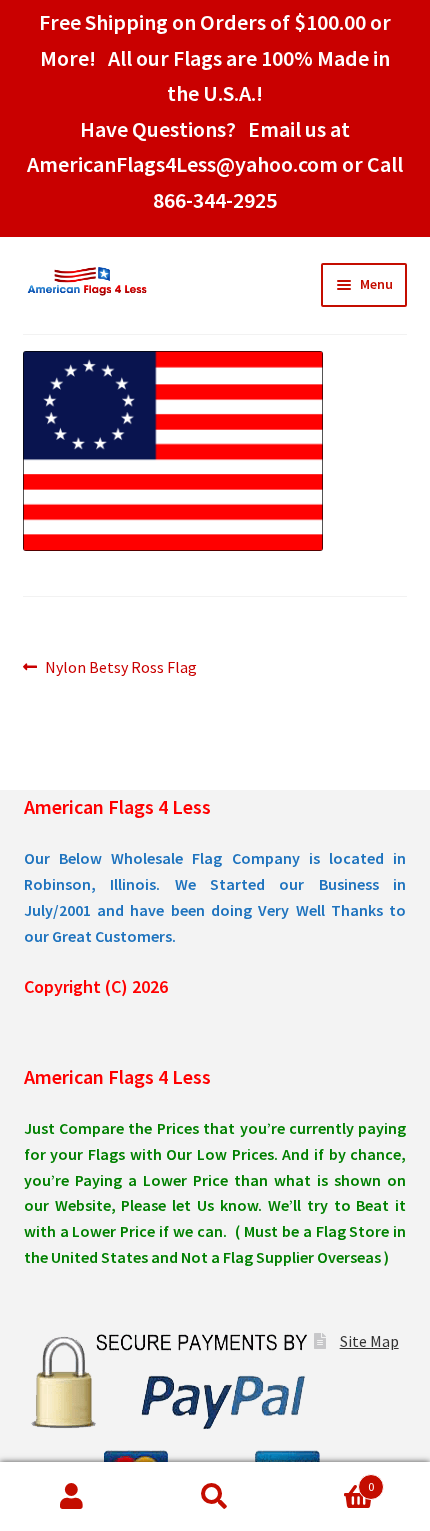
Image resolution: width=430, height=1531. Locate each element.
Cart (331, 1479)
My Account (71, 1497)
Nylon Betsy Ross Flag (120, 668)
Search (214, 1497)
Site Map (369, 1341)
